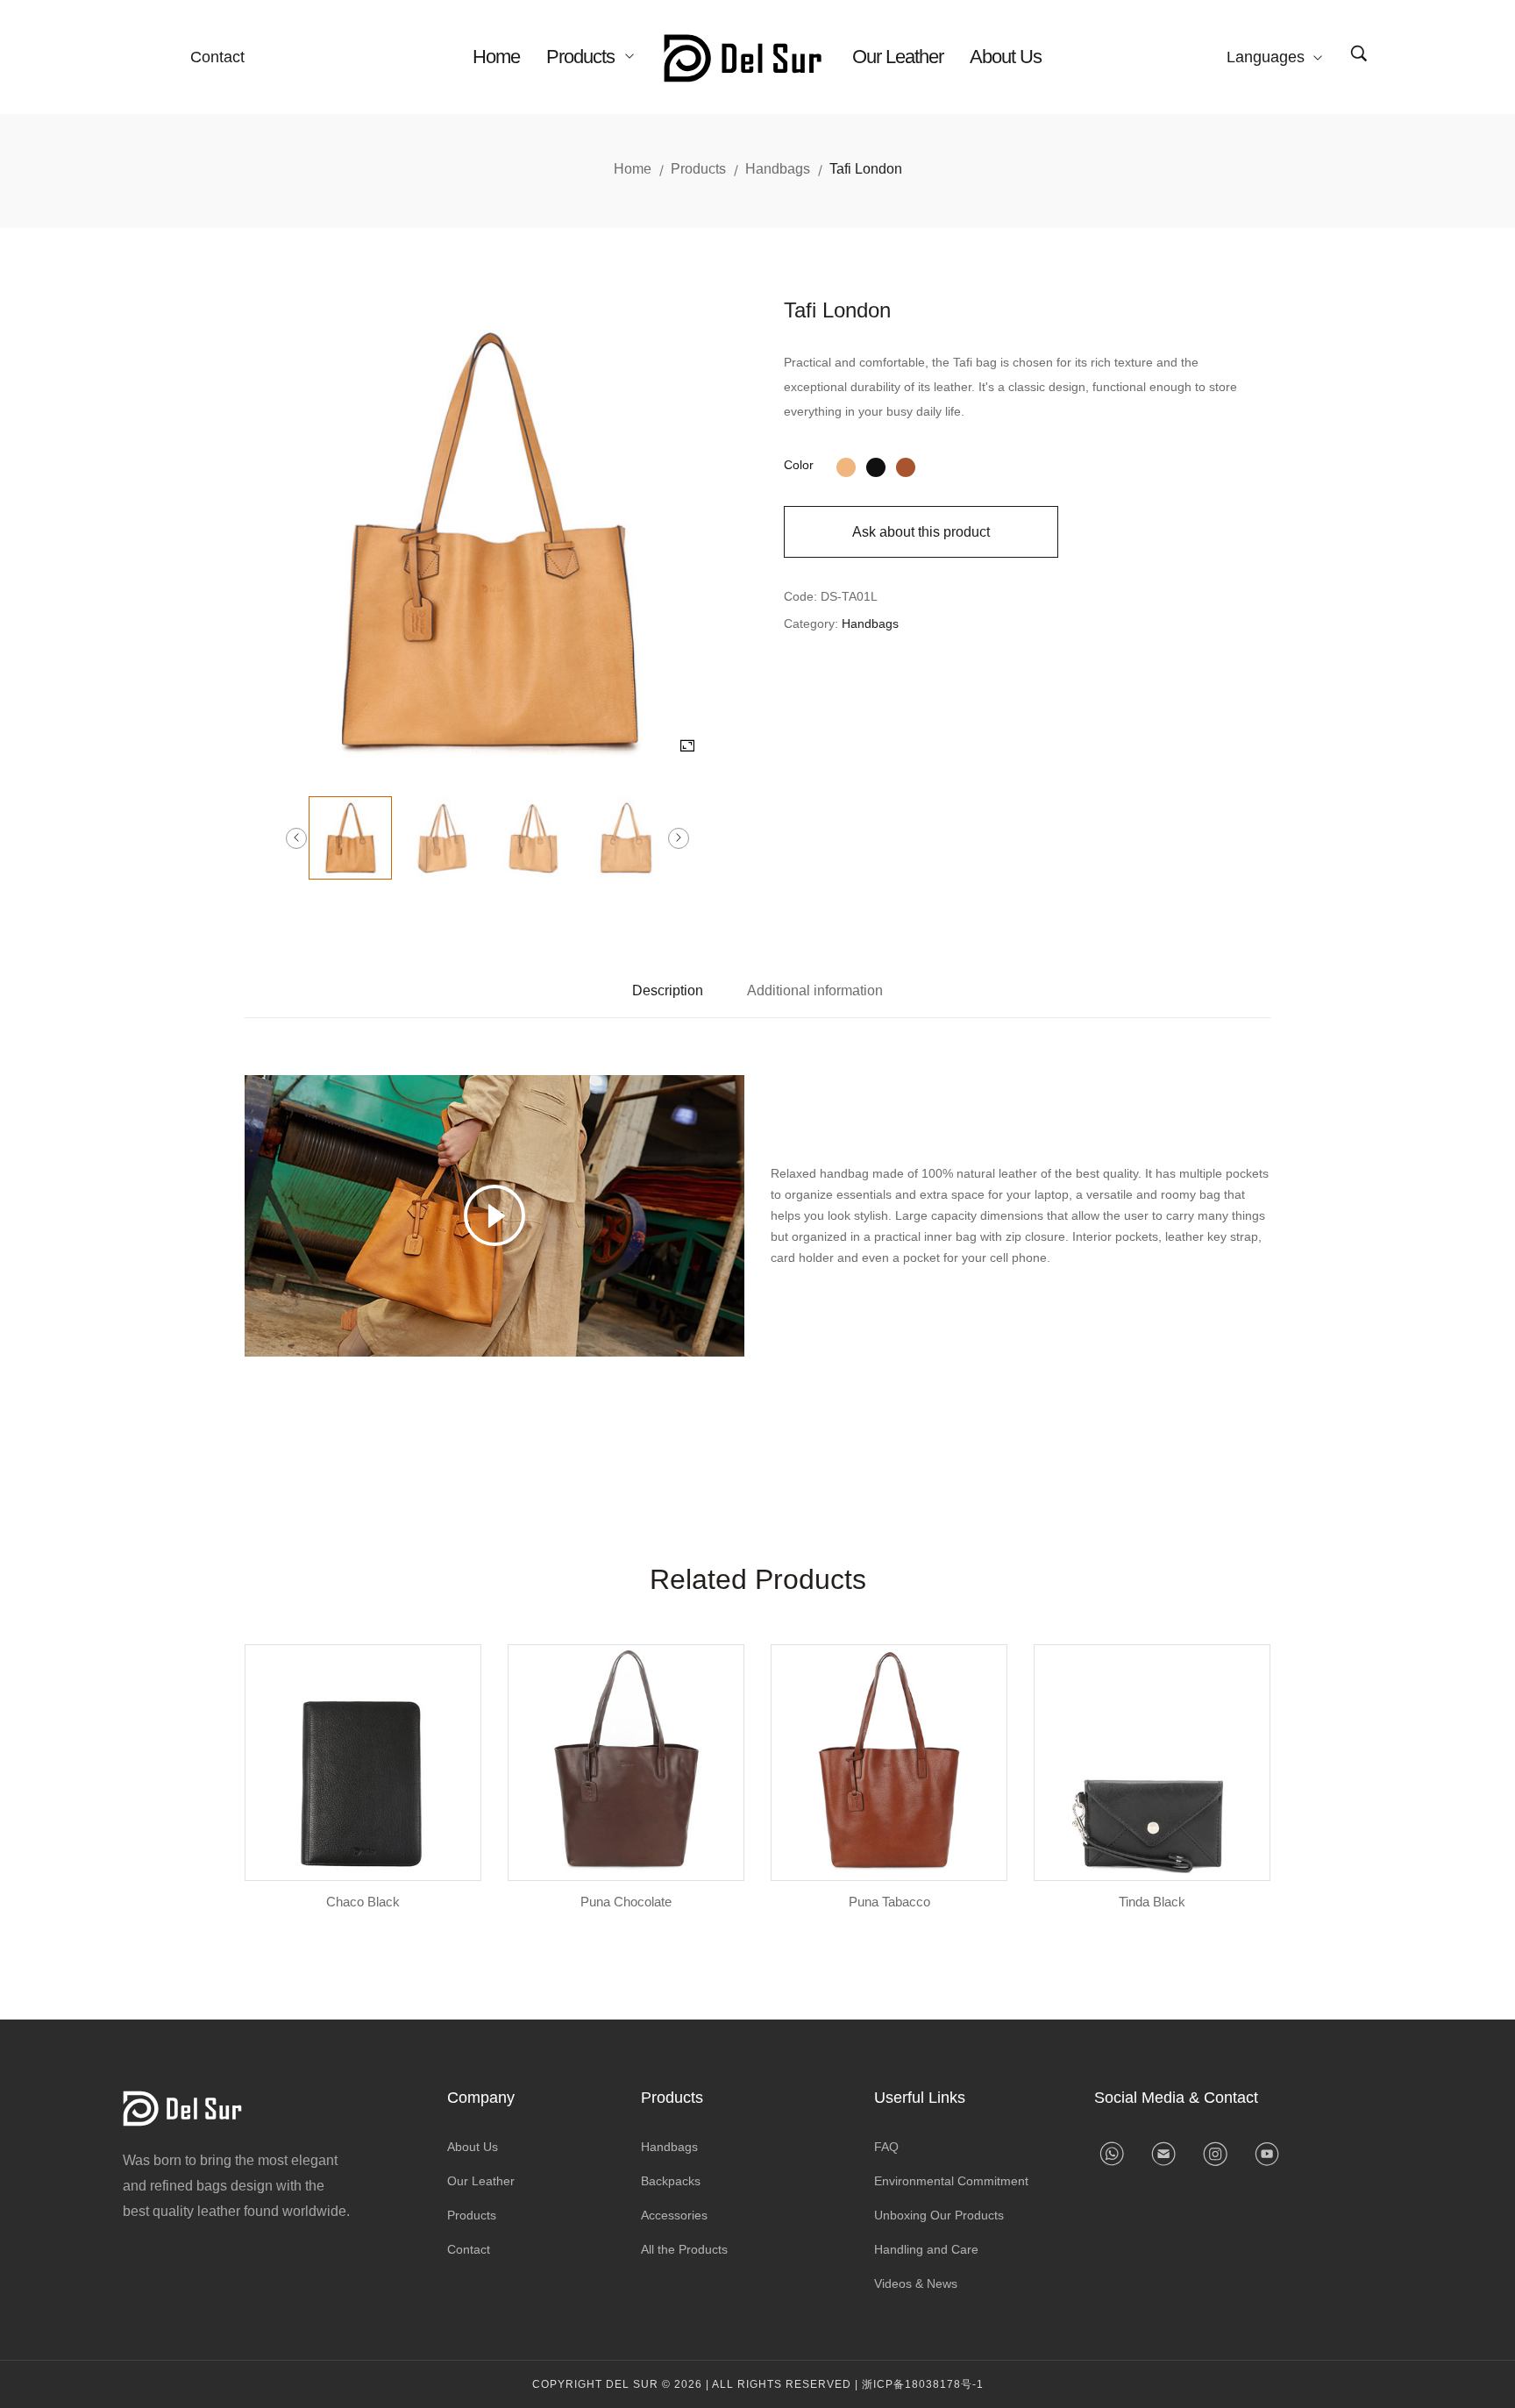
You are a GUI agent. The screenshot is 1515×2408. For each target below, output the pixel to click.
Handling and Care (926, 2249)
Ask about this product (921, 532)
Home (496, 57)
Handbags (778, 169)
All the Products (684, 2249)
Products (583, 57)
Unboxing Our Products (939, 2215)
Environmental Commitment (951, 2181)
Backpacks (671, 2181)
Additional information (815, 990)
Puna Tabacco (889, 1902)
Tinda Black (1152, 1902)
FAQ (886, 2147)
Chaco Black (363, 1902)
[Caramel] (906, 465)
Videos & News (916, 2283)
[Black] (876, 465)
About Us (1006, 57)
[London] (846, 465)
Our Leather (898, 57)
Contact (217, 57)
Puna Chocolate (626, 1902)
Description (668, 990)
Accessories (674, 2215)
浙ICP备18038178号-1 (923, 2384)
